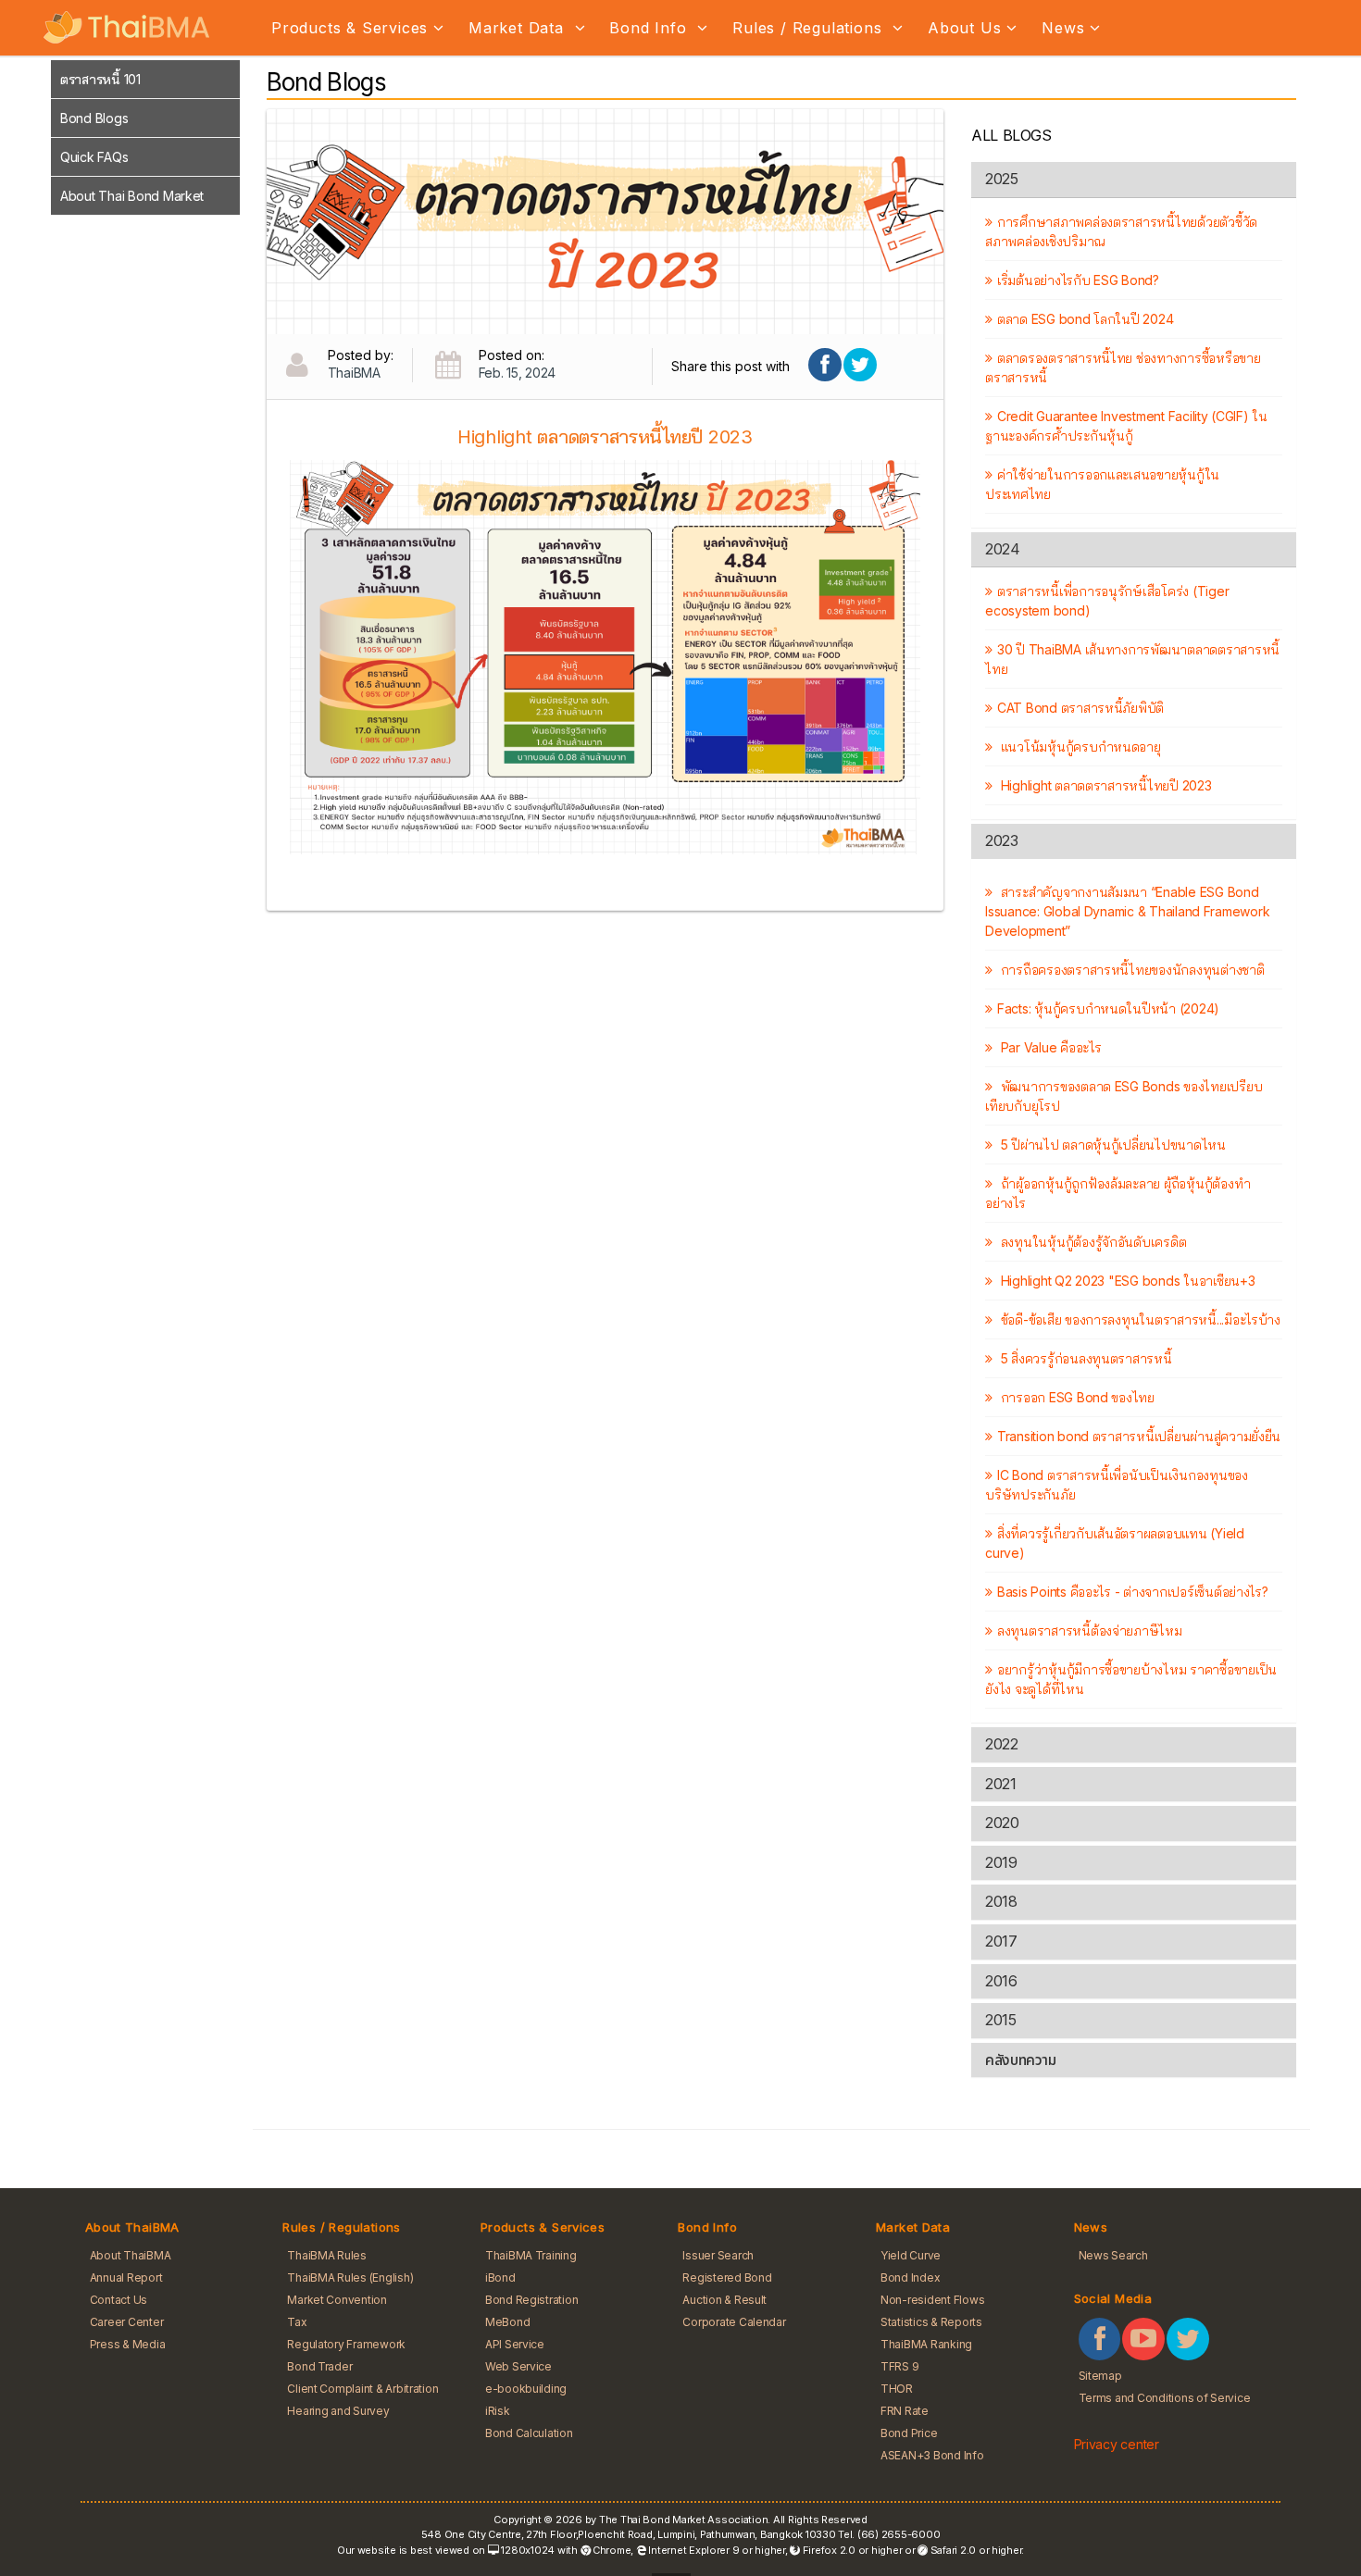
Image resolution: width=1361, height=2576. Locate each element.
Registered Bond (727, 2277)
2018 (1001, 1901)
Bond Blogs (94, 118)
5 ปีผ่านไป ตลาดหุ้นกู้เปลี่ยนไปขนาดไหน (1111, 1145)
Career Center (127, 2322)
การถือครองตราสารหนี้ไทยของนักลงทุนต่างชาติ (1130, 970)
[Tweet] (860, 365)
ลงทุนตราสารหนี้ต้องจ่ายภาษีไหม (1089, 1630)
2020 (1002, 1823)
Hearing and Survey (338, 2411)
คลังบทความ (1020, 2060)
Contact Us (119, 2300)
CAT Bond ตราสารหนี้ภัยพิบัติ (1080, 708)
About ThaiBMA (131, 2255)
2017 (1001, 1941)
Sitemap (1100, 2376)
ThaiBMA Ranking (926, 2344)
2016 (1001, 1981)
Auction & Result (724, 2300)
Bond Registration (532, 2300)
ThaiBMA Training (531, 2255)
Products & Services (350, 28)
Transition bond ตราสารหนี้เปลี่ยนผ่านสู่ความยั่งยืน (1139, 1436)
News (1063, 28)
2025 (1001, 179)
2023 (1001, 840)
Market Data (519, 28)
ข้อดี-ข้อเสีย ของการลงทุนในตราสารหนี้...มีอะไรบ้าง (1139, 1319)
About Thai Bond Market (132, 196)
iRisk (498, 2411)
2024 (1002, 549)
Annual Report (126, 2277)
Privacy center (1117, 2444)
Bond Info (650, 28)
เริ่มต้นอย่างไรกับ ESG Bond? (1078, 280)
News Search (1113, 2255)
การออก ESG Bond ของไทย (1076, 1397)
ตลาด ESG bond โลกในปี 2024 (1085, 319)
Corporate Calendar (734, 2322)
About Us (964, 28)
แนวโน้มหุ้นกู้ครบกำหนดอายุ (1079, 747)
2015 (1000, 2020)
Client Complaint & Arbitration (362, 2389)
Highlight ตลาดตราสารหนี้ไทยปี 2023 (1104, 785)
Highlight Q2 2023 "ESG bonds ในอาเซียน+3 (1126, 1281)
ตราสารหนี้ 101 (100, 79)
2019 (1001, 1862)
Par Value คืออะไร (1049, 1047)
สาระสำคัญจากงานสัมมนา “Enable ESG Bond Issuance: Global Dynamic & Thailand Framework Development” (1127, 911)
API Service (515, 2344)
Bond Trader (319, 2366)
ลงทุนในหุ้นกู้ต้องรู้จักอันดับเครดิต (1092, 1242)
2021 (1000, 1784)
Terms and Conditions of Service (1165, 2398)
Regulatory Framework (346, 2344)
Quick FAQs (94, 157)
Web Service (518, 2366)
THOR (897, 2389)
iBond (500, 2277)
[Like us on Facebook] (1100, 2339)
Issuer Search (718, 2255)
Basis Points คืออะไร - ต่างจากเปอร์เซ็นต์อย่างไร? (1132, 1592)
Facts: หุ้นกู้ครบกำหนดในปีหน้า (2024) (1108, 1008)
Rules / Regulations (810, 28)
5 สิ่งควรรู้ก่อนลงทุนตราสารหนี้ (1084, 1358)
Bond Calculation (529, 2433)
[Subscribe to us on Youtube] (1143, 2339)
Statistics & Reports (931, 2322)
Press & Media (128, 2344)
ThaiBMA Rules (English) (350, 2277)
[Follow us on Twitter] (1188, 2339)
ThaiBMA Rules (327, 2255)
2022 (1001, 1744)
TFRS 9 (899, 2366)
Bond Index (910, 2277)
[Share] (825, 365)
